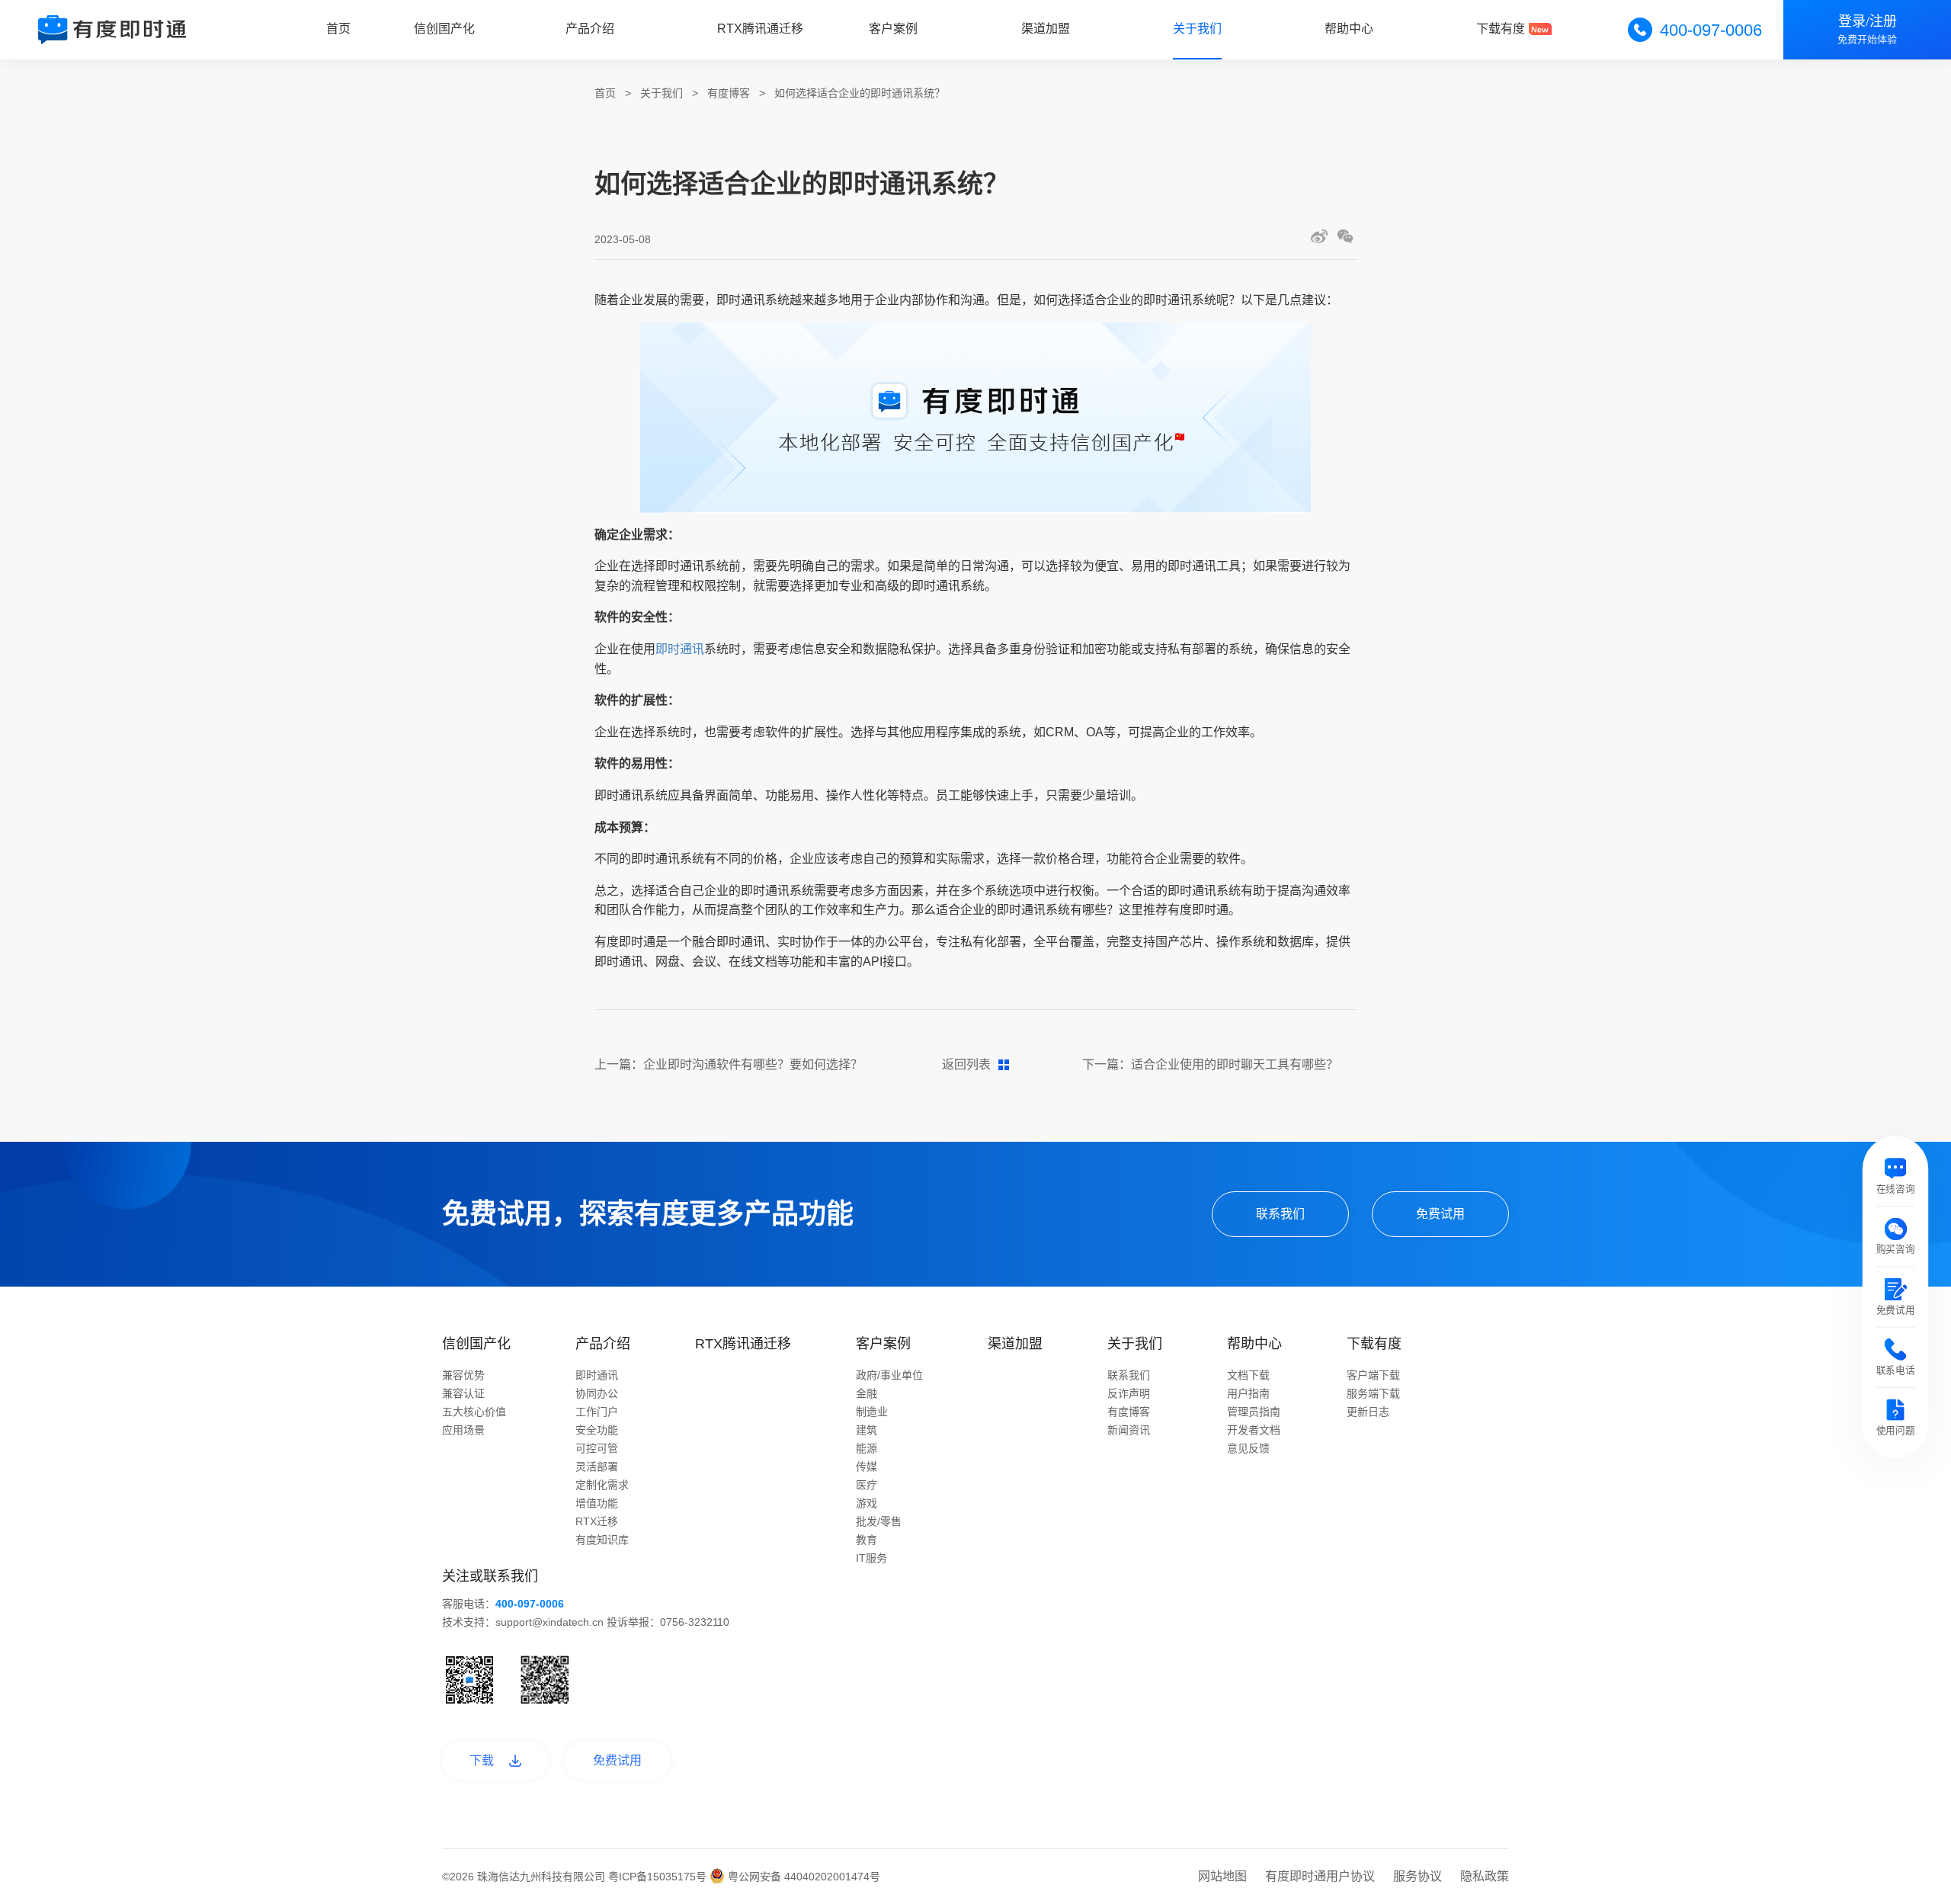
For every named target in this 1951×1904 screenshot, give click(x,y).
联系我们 (1280, 1214)
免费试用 (1440, 1214)
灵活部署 (597, 1466)
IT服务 (871, 1558)
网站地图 (1222, 1876)
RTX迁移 (597, 1521)
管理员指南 (1254, 1412)
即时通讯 (680, 649)
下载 (482, 1760)
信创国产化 (444, 29)
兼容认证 (463, 1393)
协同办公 (597, 1393)
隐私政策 (1485, 1876)
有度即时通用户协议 (1320, 1876)
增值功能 (597, 1503)
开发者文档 (1254, 1430)
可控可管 (597, 1448)
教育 (867, 1540)
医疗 (867, 1485)
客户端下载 (1373, 1375)
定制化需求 (602, 1485)
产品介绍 (590, 29)
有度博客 (729, 93)
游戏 (867, 1503)
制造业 (872, 1412)
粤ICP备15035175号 (659, 1877)
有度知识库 (602, 1540)
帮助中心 (1349, 29)
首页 (338, 29)
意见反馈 (1248, 1448)
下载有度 (1501, 29)
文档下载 (1248, 1375)
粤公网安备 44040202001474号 (803, 1877)
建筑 (867, 1430)
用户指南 (1248, 1393)
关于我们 (1197, 29)
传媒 (867, 1466)
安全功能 (597, 1430)
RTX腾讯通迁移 (760, 29)
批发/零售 (879, 1521)
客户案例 (893, 29)
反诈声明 (1129, 1393)
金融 (867, 1393)
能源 (867, 1448)
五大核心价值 (474, 1412)
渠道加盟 (1046, 29)
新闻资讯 (1129, 1430)
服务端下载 (1373, 1393)
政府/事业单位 (889, 1375)
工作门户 (597, 1412)
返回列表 (966, 1064)
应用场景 (463, 1430)
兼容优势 (463, 1375)
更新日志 (1368, 1412)
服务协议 (1418, 1876)
